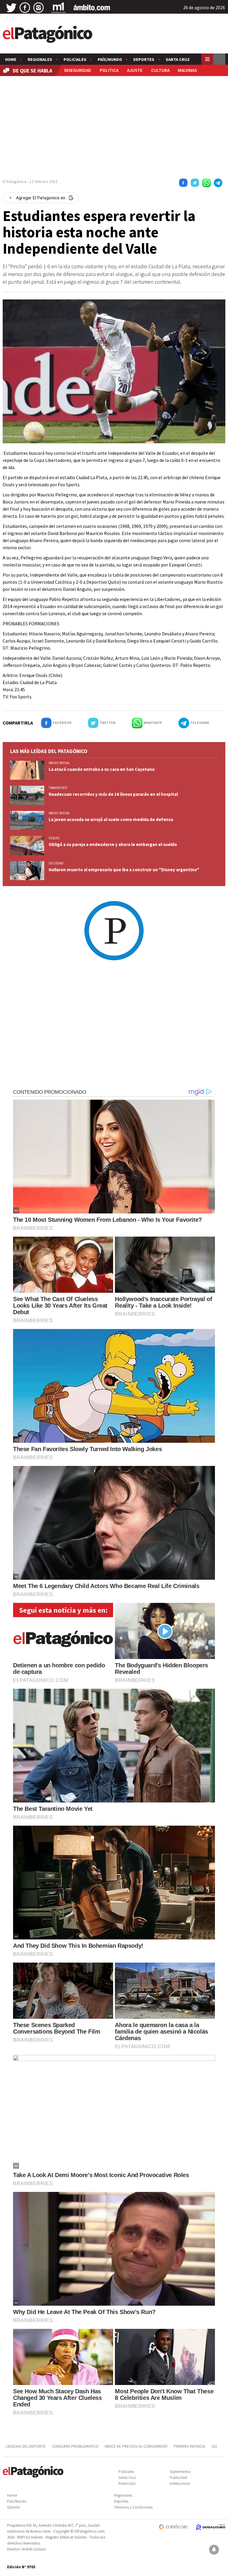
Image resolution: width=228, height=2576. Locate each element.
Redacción (127, 2483)
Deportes (144, 59)
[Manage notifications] (214, 2550)
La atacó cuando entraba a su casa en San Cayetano (102, 769)
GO (214, 2446)
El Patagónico (15, 181)
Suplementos (180, 2472)
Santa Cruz (178, 59)
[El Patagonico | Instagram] (39, 8)
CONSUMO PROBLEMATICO (75, 2446)
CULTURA (160, 70)
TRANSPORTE (58, 788)
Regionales (40, 59)
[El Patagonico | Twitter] (11, 8)
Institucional (180, 2483)
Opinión (14, 2507)
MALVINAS (187, 70)
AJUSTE (135, 70)
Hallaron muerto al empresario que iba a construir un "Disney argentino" (124, 870)
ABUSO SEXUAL (59, 763)
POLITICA (109, 70)
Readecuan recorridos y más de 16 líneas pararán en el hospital (113, 794)
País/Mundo (110, 59)
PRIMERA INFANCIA (190, 2446)
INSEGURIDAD (78, 70)
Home (11, 59)
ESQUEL (54, 838)
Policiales (75, 59)
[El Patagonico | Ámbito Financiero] (92, 8)
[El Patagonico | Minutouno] (58, 8)
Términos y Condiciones (133, 2507)
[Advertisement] (114, 125)
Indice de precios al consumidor (136, 2446)
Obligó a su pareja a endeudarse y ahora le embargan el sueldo (113, 844)
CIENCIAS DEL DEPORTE (26, 2446)
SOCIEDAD (56, 863)
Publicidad (178, 2478)
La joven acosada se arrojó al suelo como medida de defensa (111, 819)
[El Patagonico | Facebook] (25, 8)
